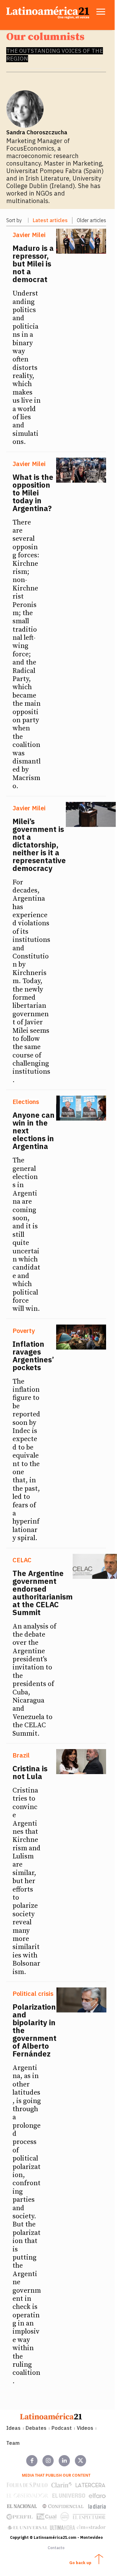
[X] (80, 2461)
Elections (26, 1102)
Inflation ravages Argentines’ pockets (33, 1356)
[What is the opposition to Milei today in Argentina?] (81, 470)
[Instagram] (48, 2461)
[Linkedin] (64, 2461)
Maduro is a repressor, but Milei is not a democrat (33, 264)
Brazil (21, 1755)
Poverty (24, 1331)
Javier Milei (29, 235)
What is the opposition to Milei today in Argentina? (33, 493)
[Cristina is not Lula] (81, 1762)
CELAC (22, 1560)
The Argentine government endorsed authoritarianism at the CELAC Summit (43, 1593)
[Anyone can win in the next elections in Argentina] (81, 1108)
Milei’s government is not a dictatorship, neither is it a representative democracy (39, 845)
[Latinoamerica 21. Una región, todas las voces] (51, 2416)
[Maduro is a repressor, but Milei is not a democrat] (81, 241)
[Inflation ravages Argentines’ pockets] (81, 1337)
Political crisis (33, 1994)
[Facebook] (32, 2461)
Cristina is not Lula (30, 1772)
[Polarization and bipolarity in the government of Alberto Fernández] (81, 2000)
